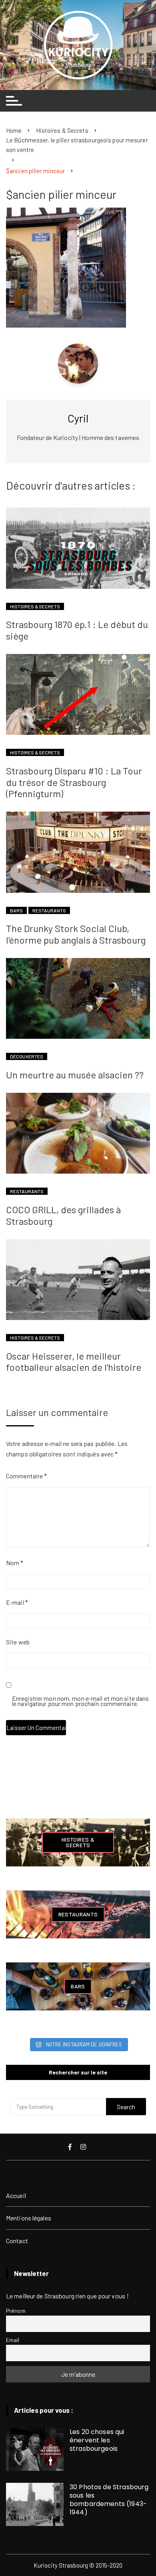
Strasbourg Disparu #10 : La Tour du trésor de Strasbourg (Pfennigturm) (74, 782)
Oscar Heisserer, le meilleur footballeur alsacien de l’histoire (74, 1362)
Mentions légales (29, 2218)
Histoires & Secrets (35, 606)
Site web (18, 1642)
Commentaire (26, 1476)
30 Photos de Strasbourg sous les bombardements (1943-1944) (109, 2500)
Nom (15, 1563)
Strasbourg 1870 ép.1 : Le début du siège (77, 630)
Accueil (16, 2195)
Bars (16, 910)
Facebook (71, 2147)
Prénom (16, 2311)
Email (13, 2340)
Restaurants (49, 910)
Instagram (84, 2147)
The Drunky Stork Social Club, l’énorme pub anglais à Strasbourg (76, 934)
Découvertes (27, 1056)
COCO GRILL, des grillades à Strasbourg (63, 1215)
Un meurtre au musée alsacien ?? (75, 1075)
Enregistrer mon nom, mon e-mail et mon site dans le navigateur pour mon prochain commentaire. (80, 1701)
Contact (17, 2241)
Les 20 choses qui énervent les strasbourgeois (97, 2440)
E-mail (17, 1602)
